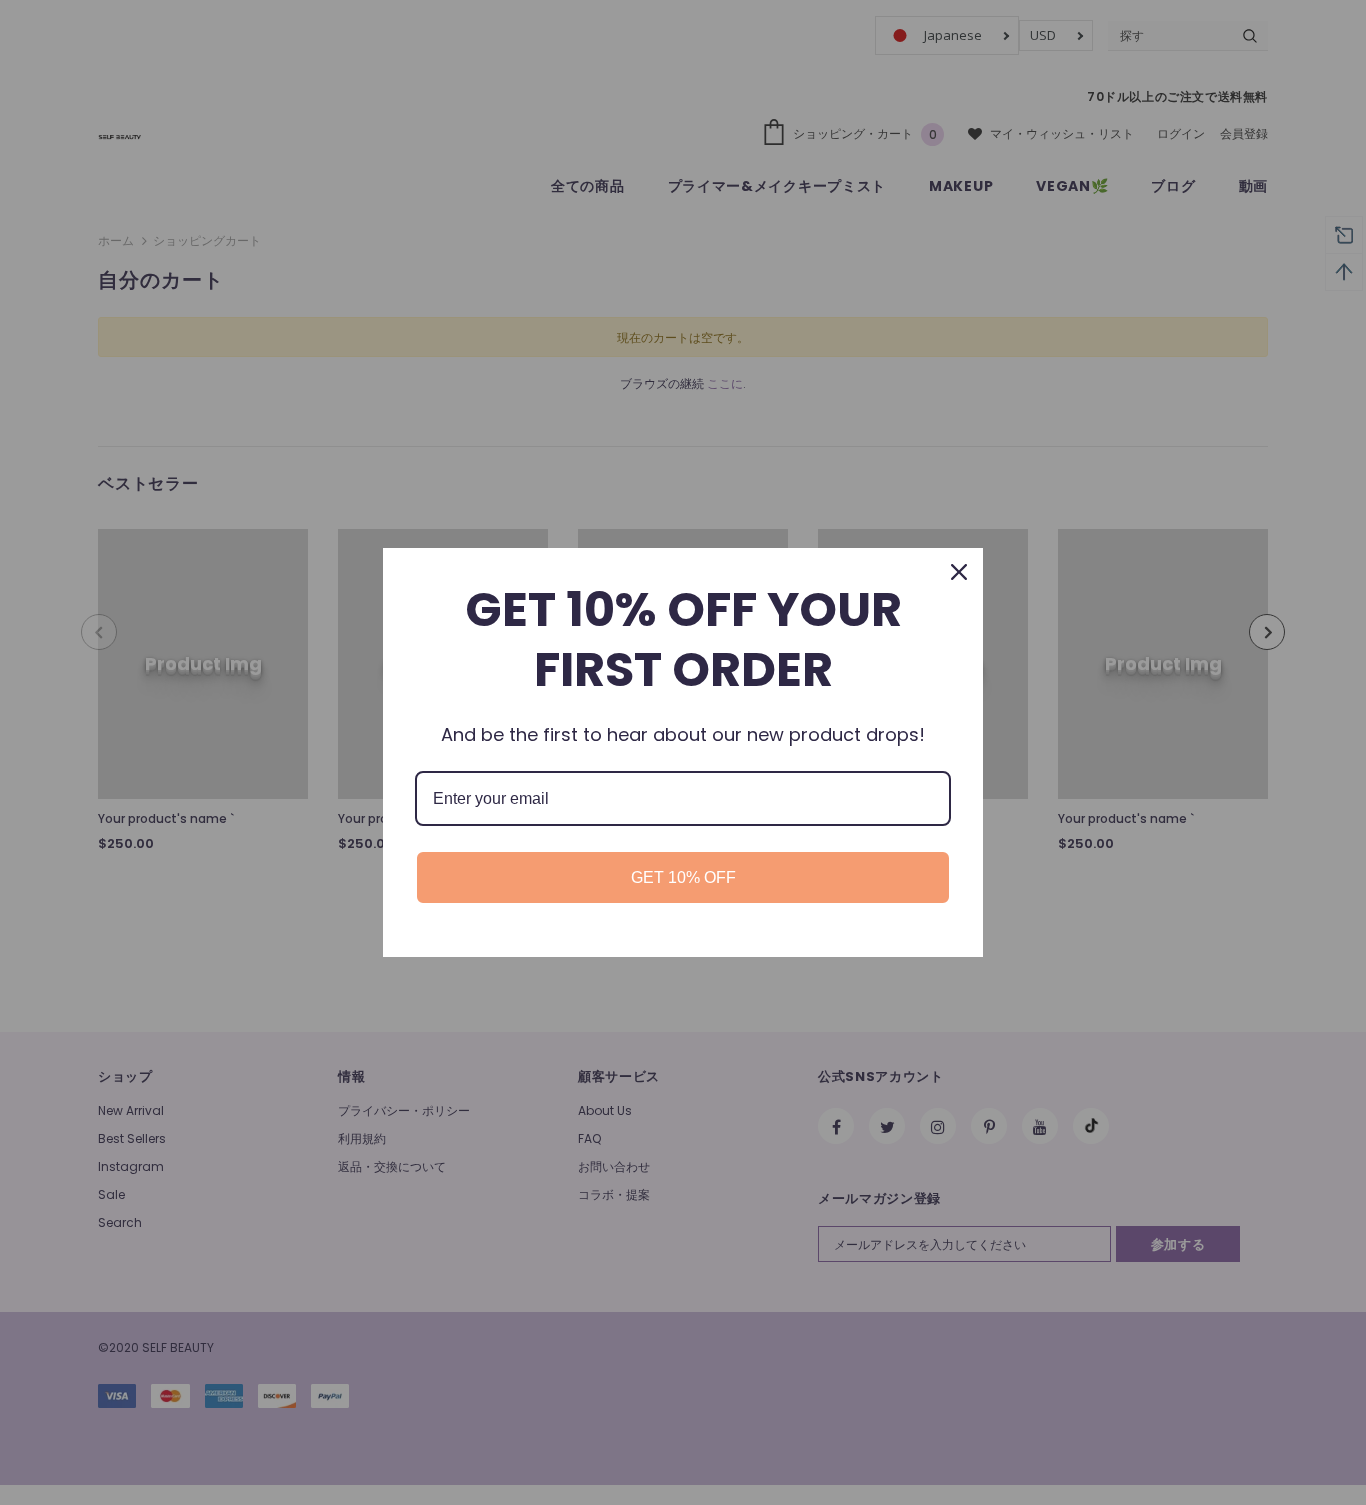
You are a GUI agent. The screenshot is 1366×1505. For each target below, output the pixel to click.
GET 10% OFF (683, 877)
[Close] (959, 572)
